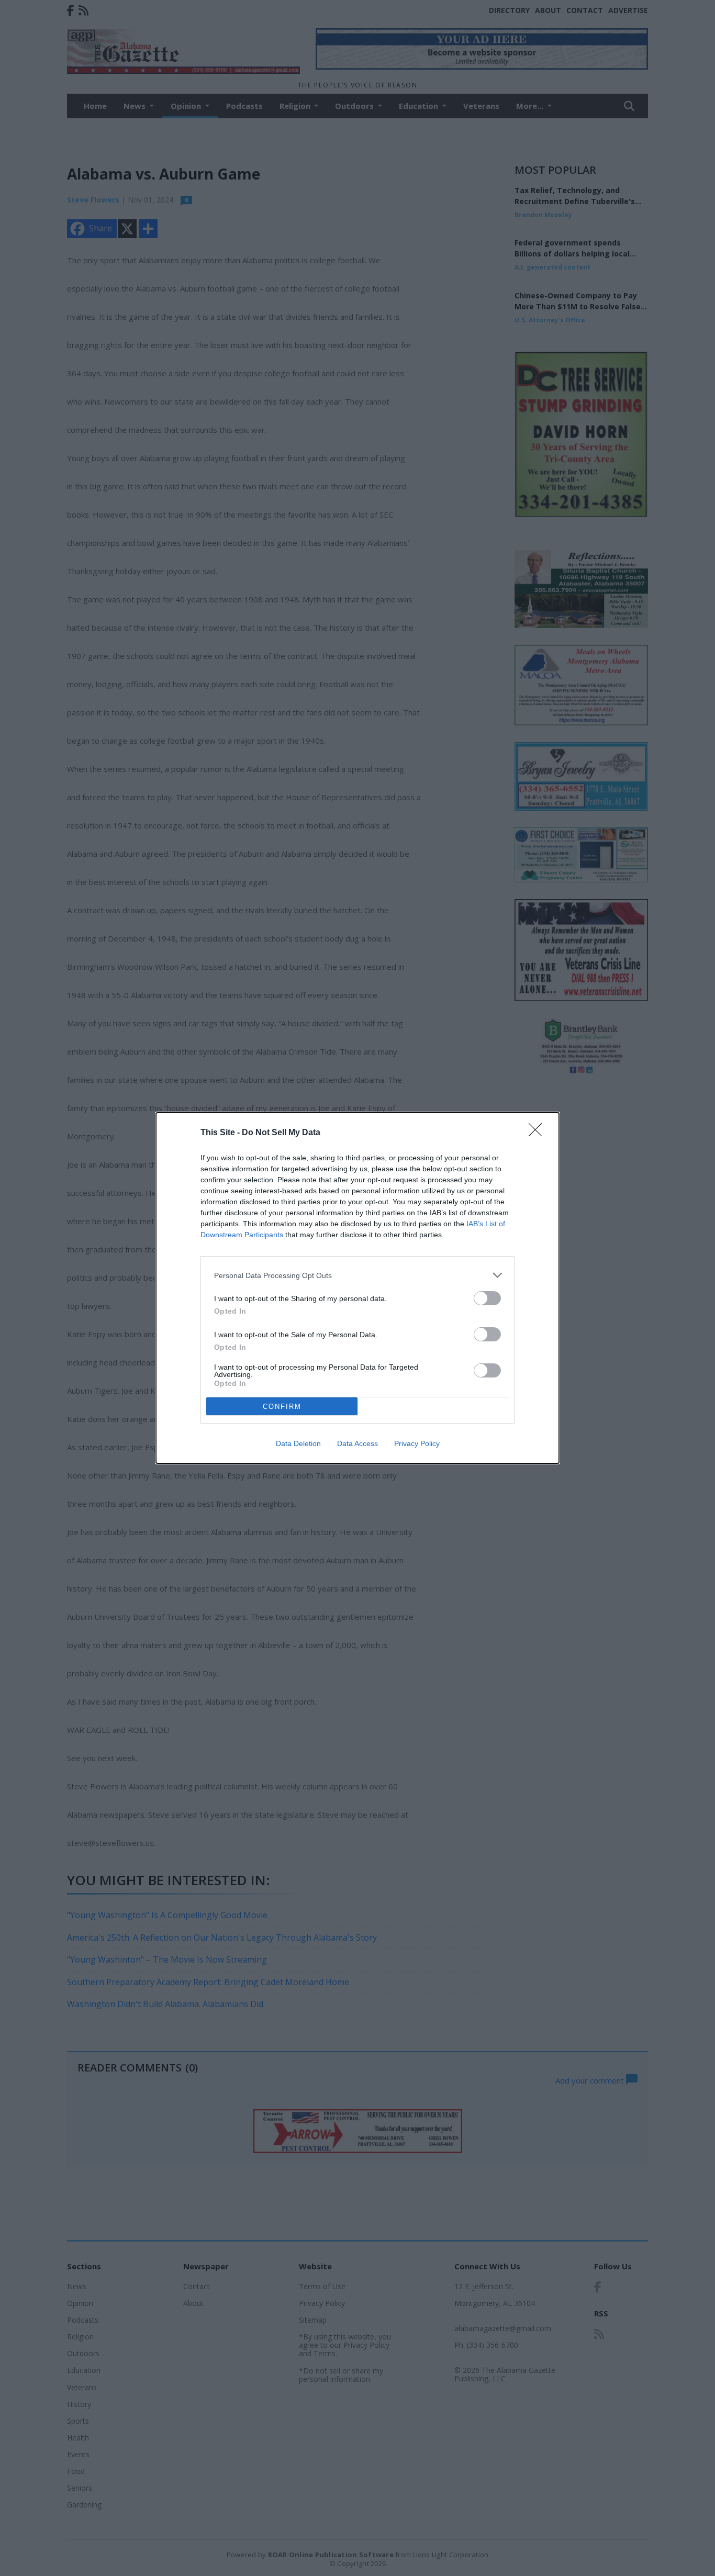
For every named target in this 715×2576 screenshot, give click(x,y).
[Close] (539, 1133)
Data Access (357, 1443)
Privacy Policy (417, 1443)
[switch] (487, 1298)
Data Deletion (298, 1443)
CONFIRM (282, 1407)
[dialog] (357, 1288)
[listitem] (357, 1275)
